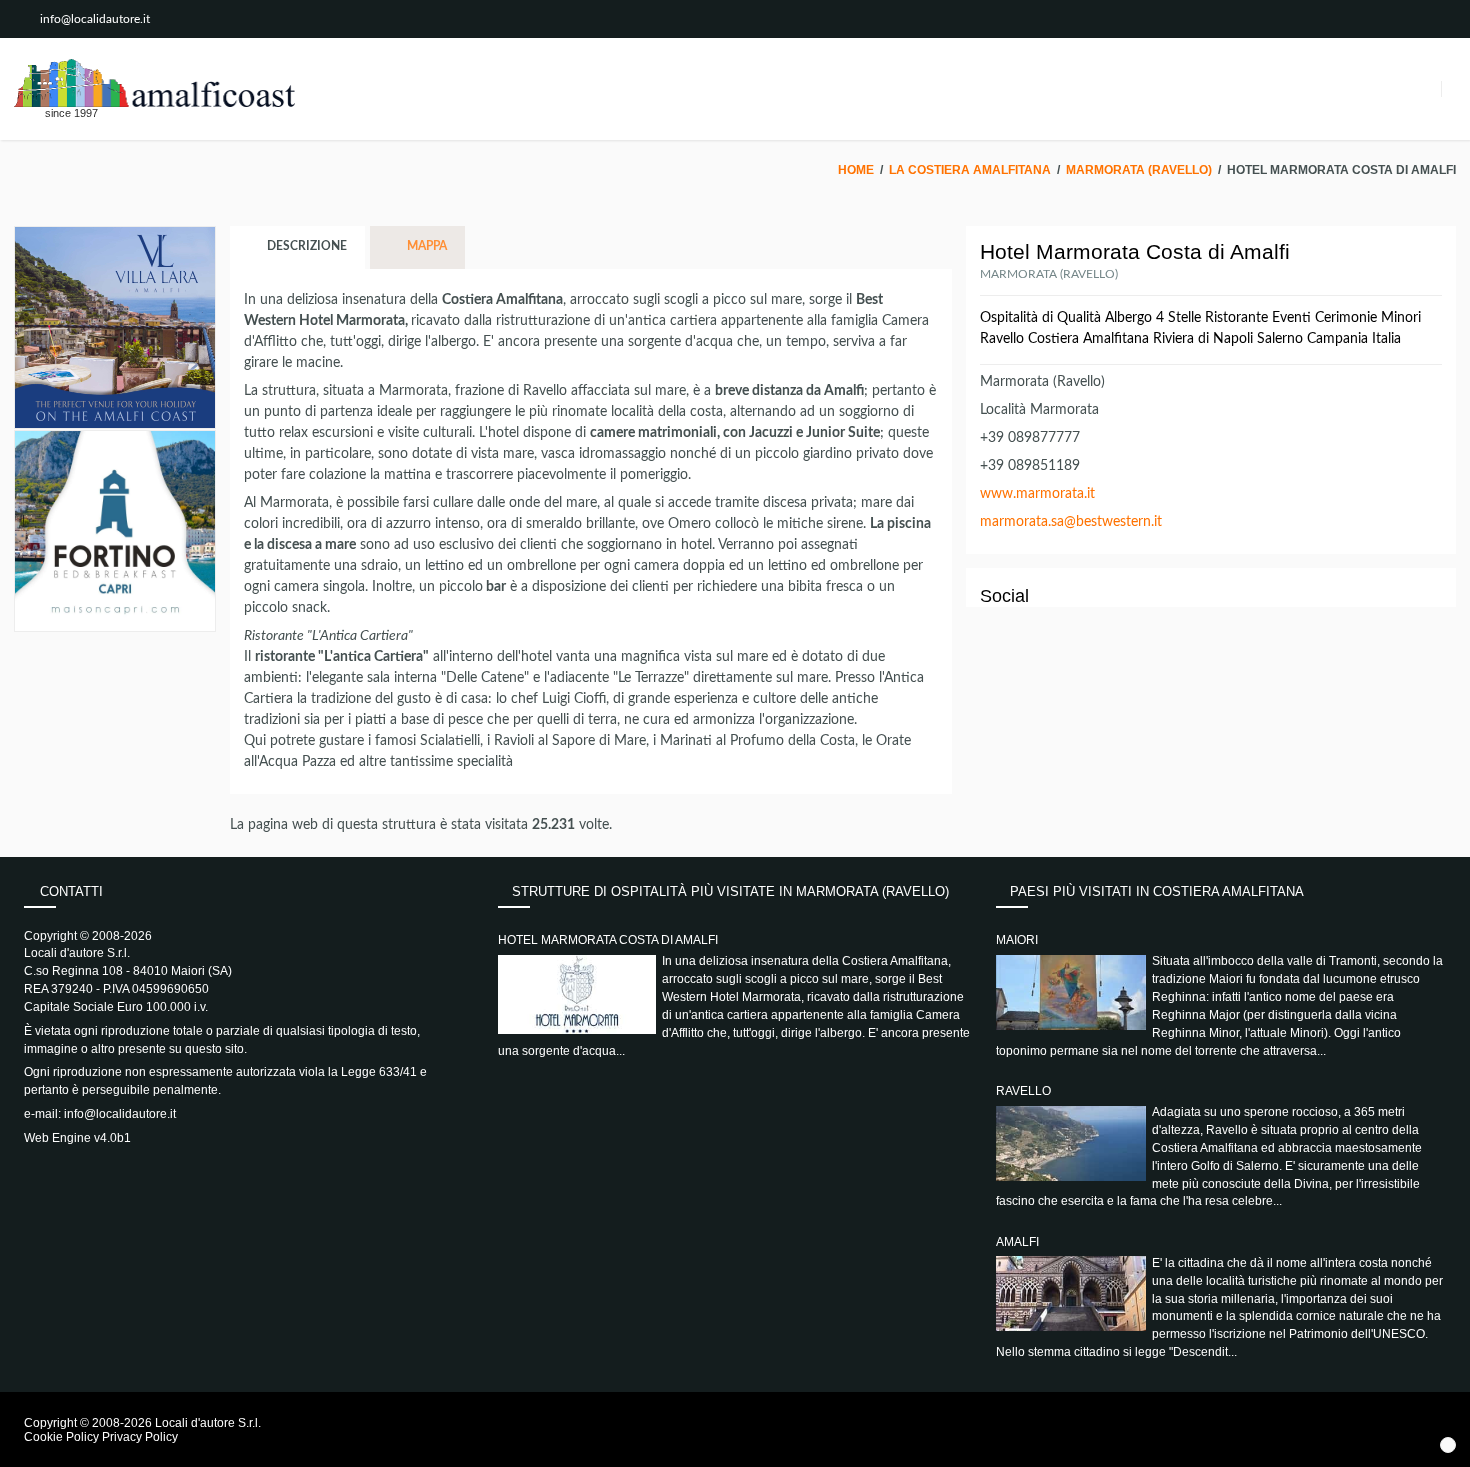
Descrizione (305, 247)
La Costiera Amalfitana (970, 170)
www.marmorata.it (1037, 494)
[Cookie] (1448, 1445)
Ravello (1023, 1091)
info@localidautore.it (95, 19)
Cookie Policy (61, 1437)
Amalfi (1017, 1242)
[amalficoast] (154, 83)
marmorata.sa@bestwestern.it (1071, 522)
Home (856, 170)
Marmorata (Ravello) (1139, 170)
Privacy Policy (140, 1437)
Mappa (425, 247)
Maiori (1017, 940)
